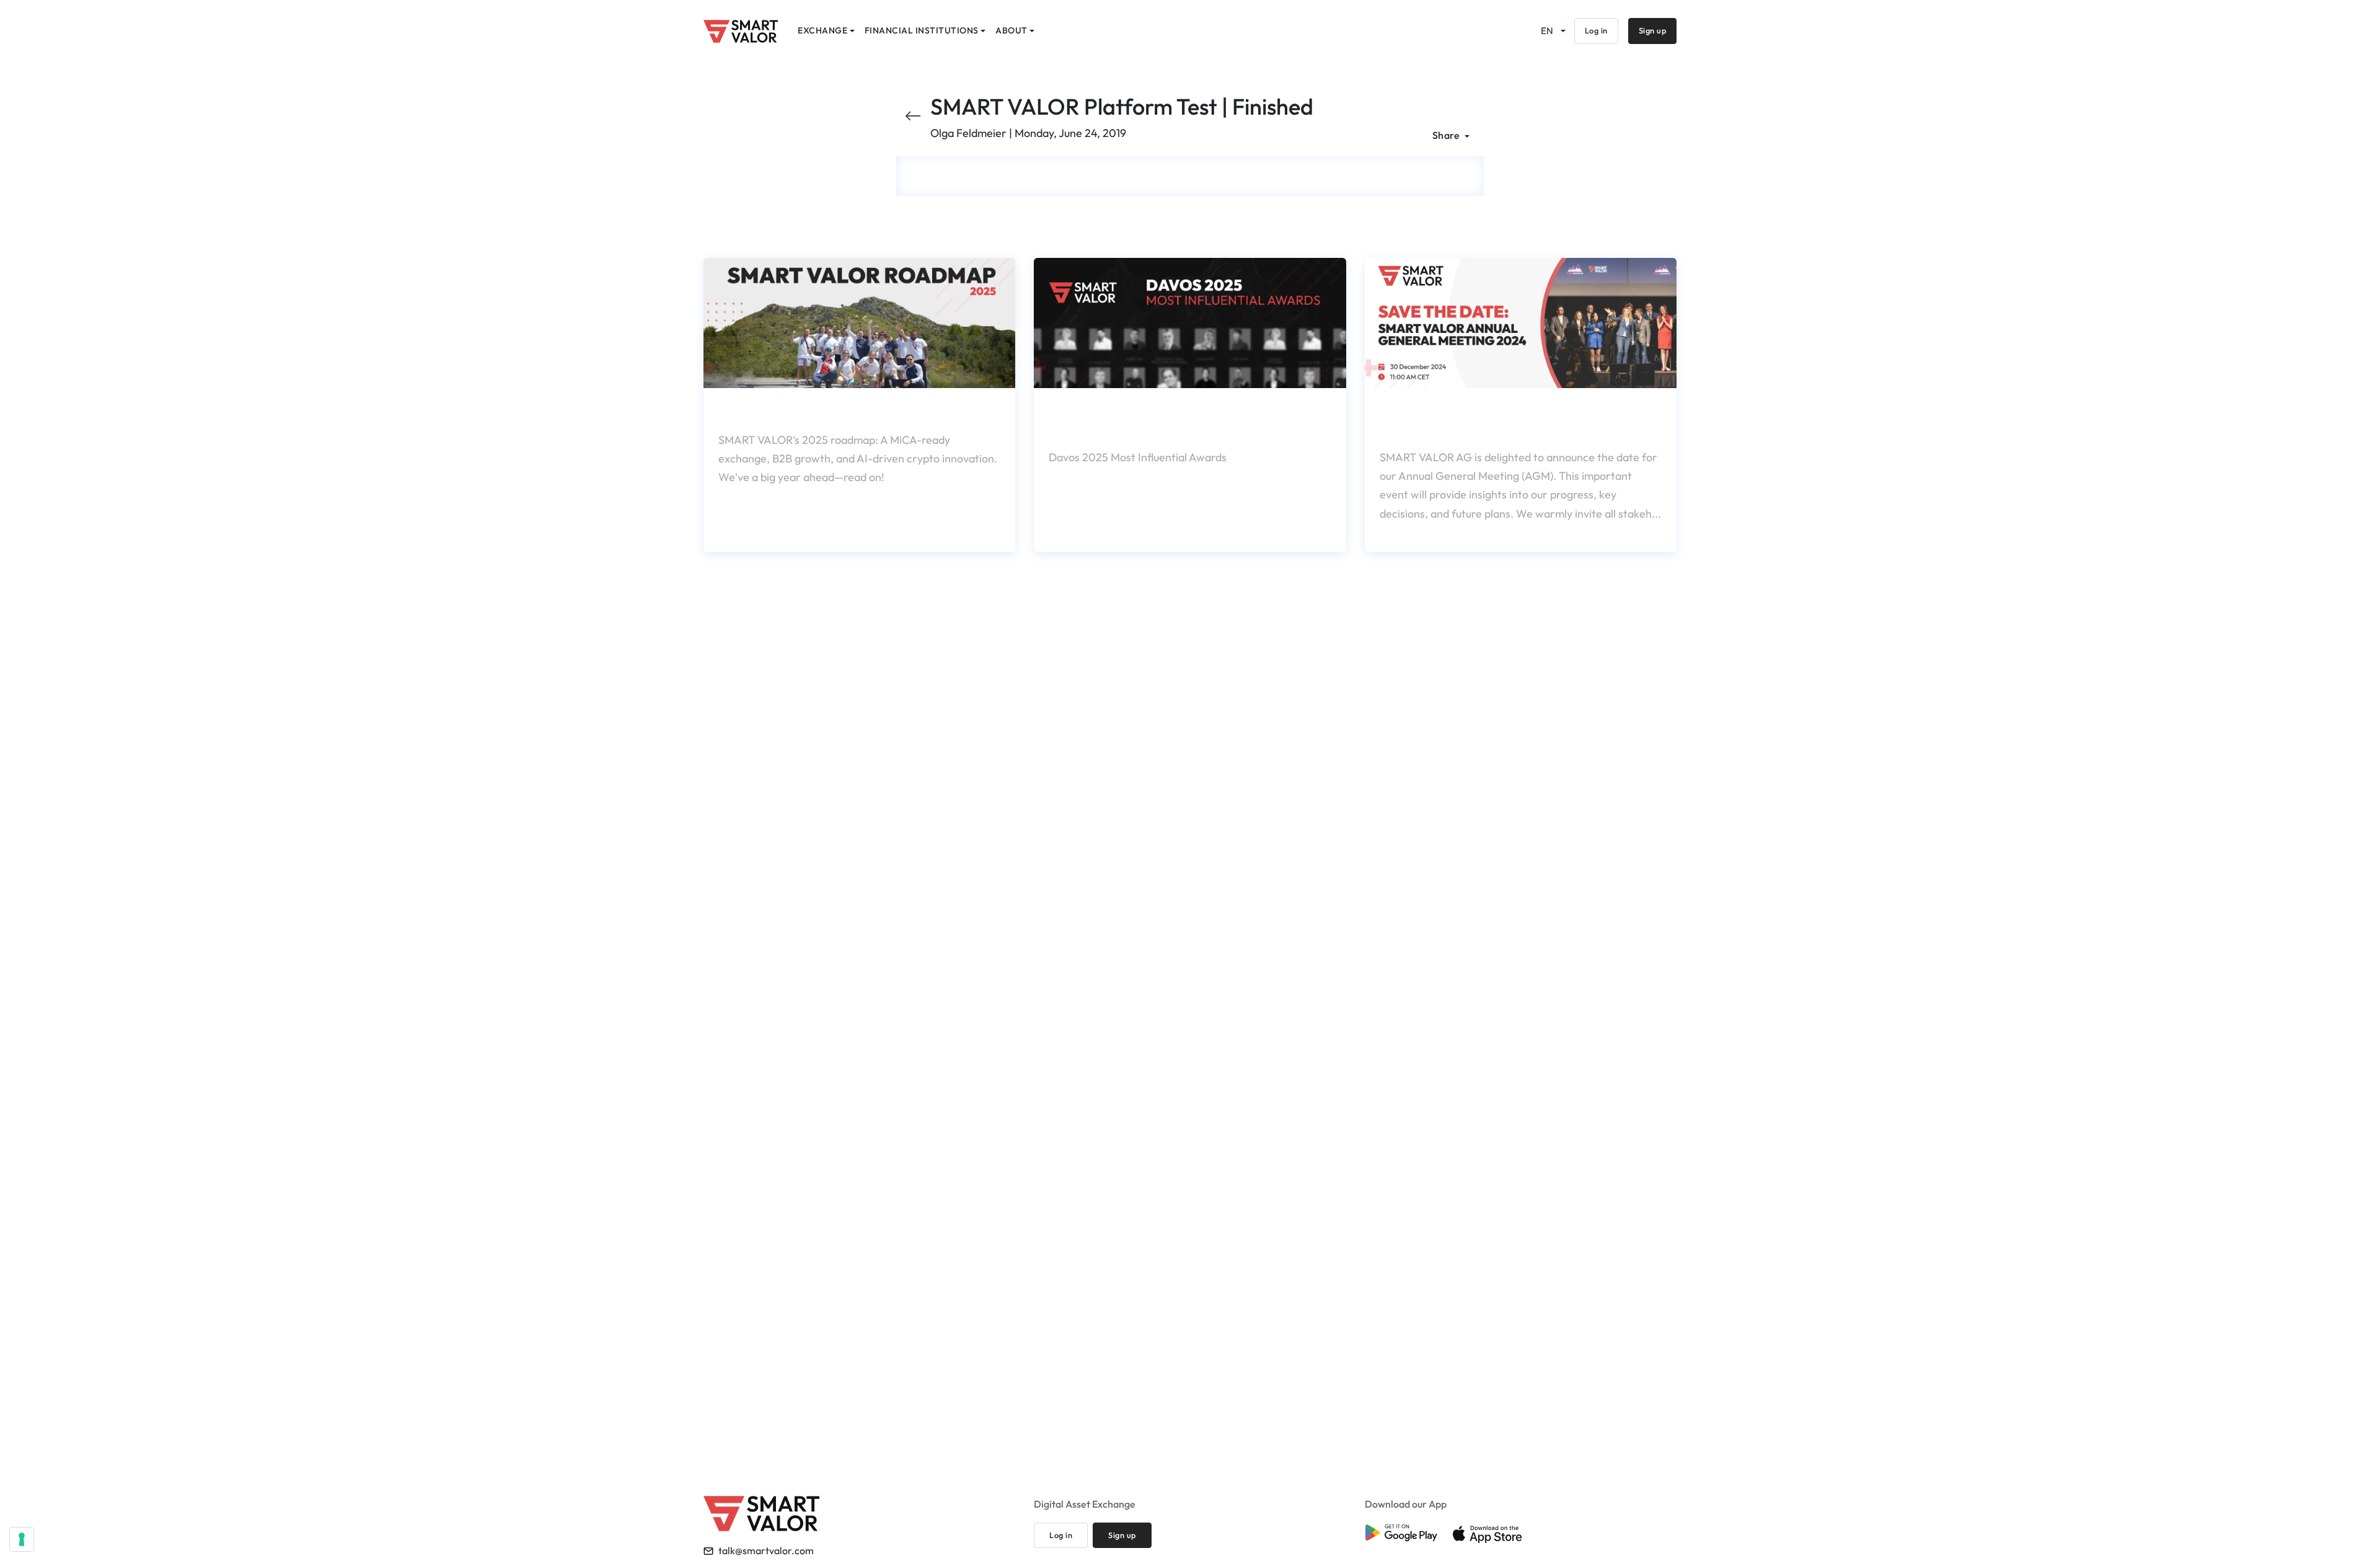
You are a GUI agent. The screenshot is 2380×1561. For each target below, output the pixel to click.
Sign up (1653, 30)
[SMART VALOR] (741, 31)
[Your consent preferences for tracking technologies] (22, 1539)
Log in (1596, 30)
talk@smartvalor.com (766, 1550)
